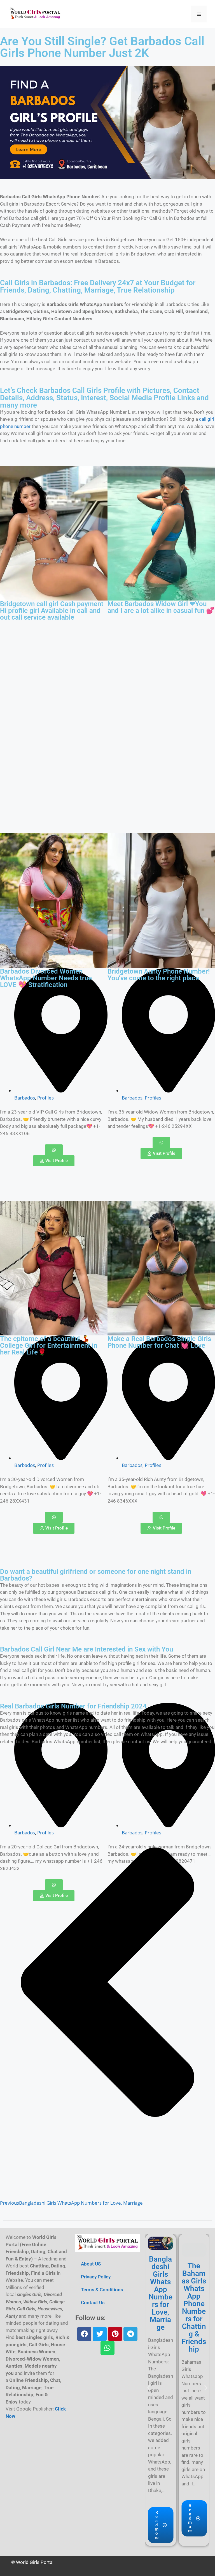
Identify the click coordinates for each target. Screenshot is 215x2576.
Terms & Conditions (102, 2290)
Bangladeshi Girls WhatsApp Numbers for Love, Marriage (161, 2293)
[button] (149, 2388)
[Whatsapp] (107, 2348)
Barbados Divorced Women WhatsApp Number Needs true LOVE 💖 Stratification (46, 978)
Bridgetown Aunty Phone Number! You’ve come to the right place (159, 975)
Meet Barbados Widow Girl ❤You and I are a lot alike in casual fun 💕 (161, 607)
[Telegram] (130, 2334)
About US (91, 2264)
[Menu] (199, 14)
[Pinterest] (115, 2334)
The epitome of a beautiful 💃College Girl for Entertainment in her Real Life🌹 (49, 1346)
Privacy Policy (96, 2277)
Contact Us (93, 2303)
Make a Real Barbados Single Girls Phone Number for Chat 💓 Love (159, 1342)
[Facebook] (84, 2334)
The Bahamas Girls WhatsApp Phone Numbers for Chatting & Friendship (194, 2307)
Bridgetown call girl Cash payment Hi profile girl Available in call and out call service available (52, 611)
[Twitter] (100, 2334)
